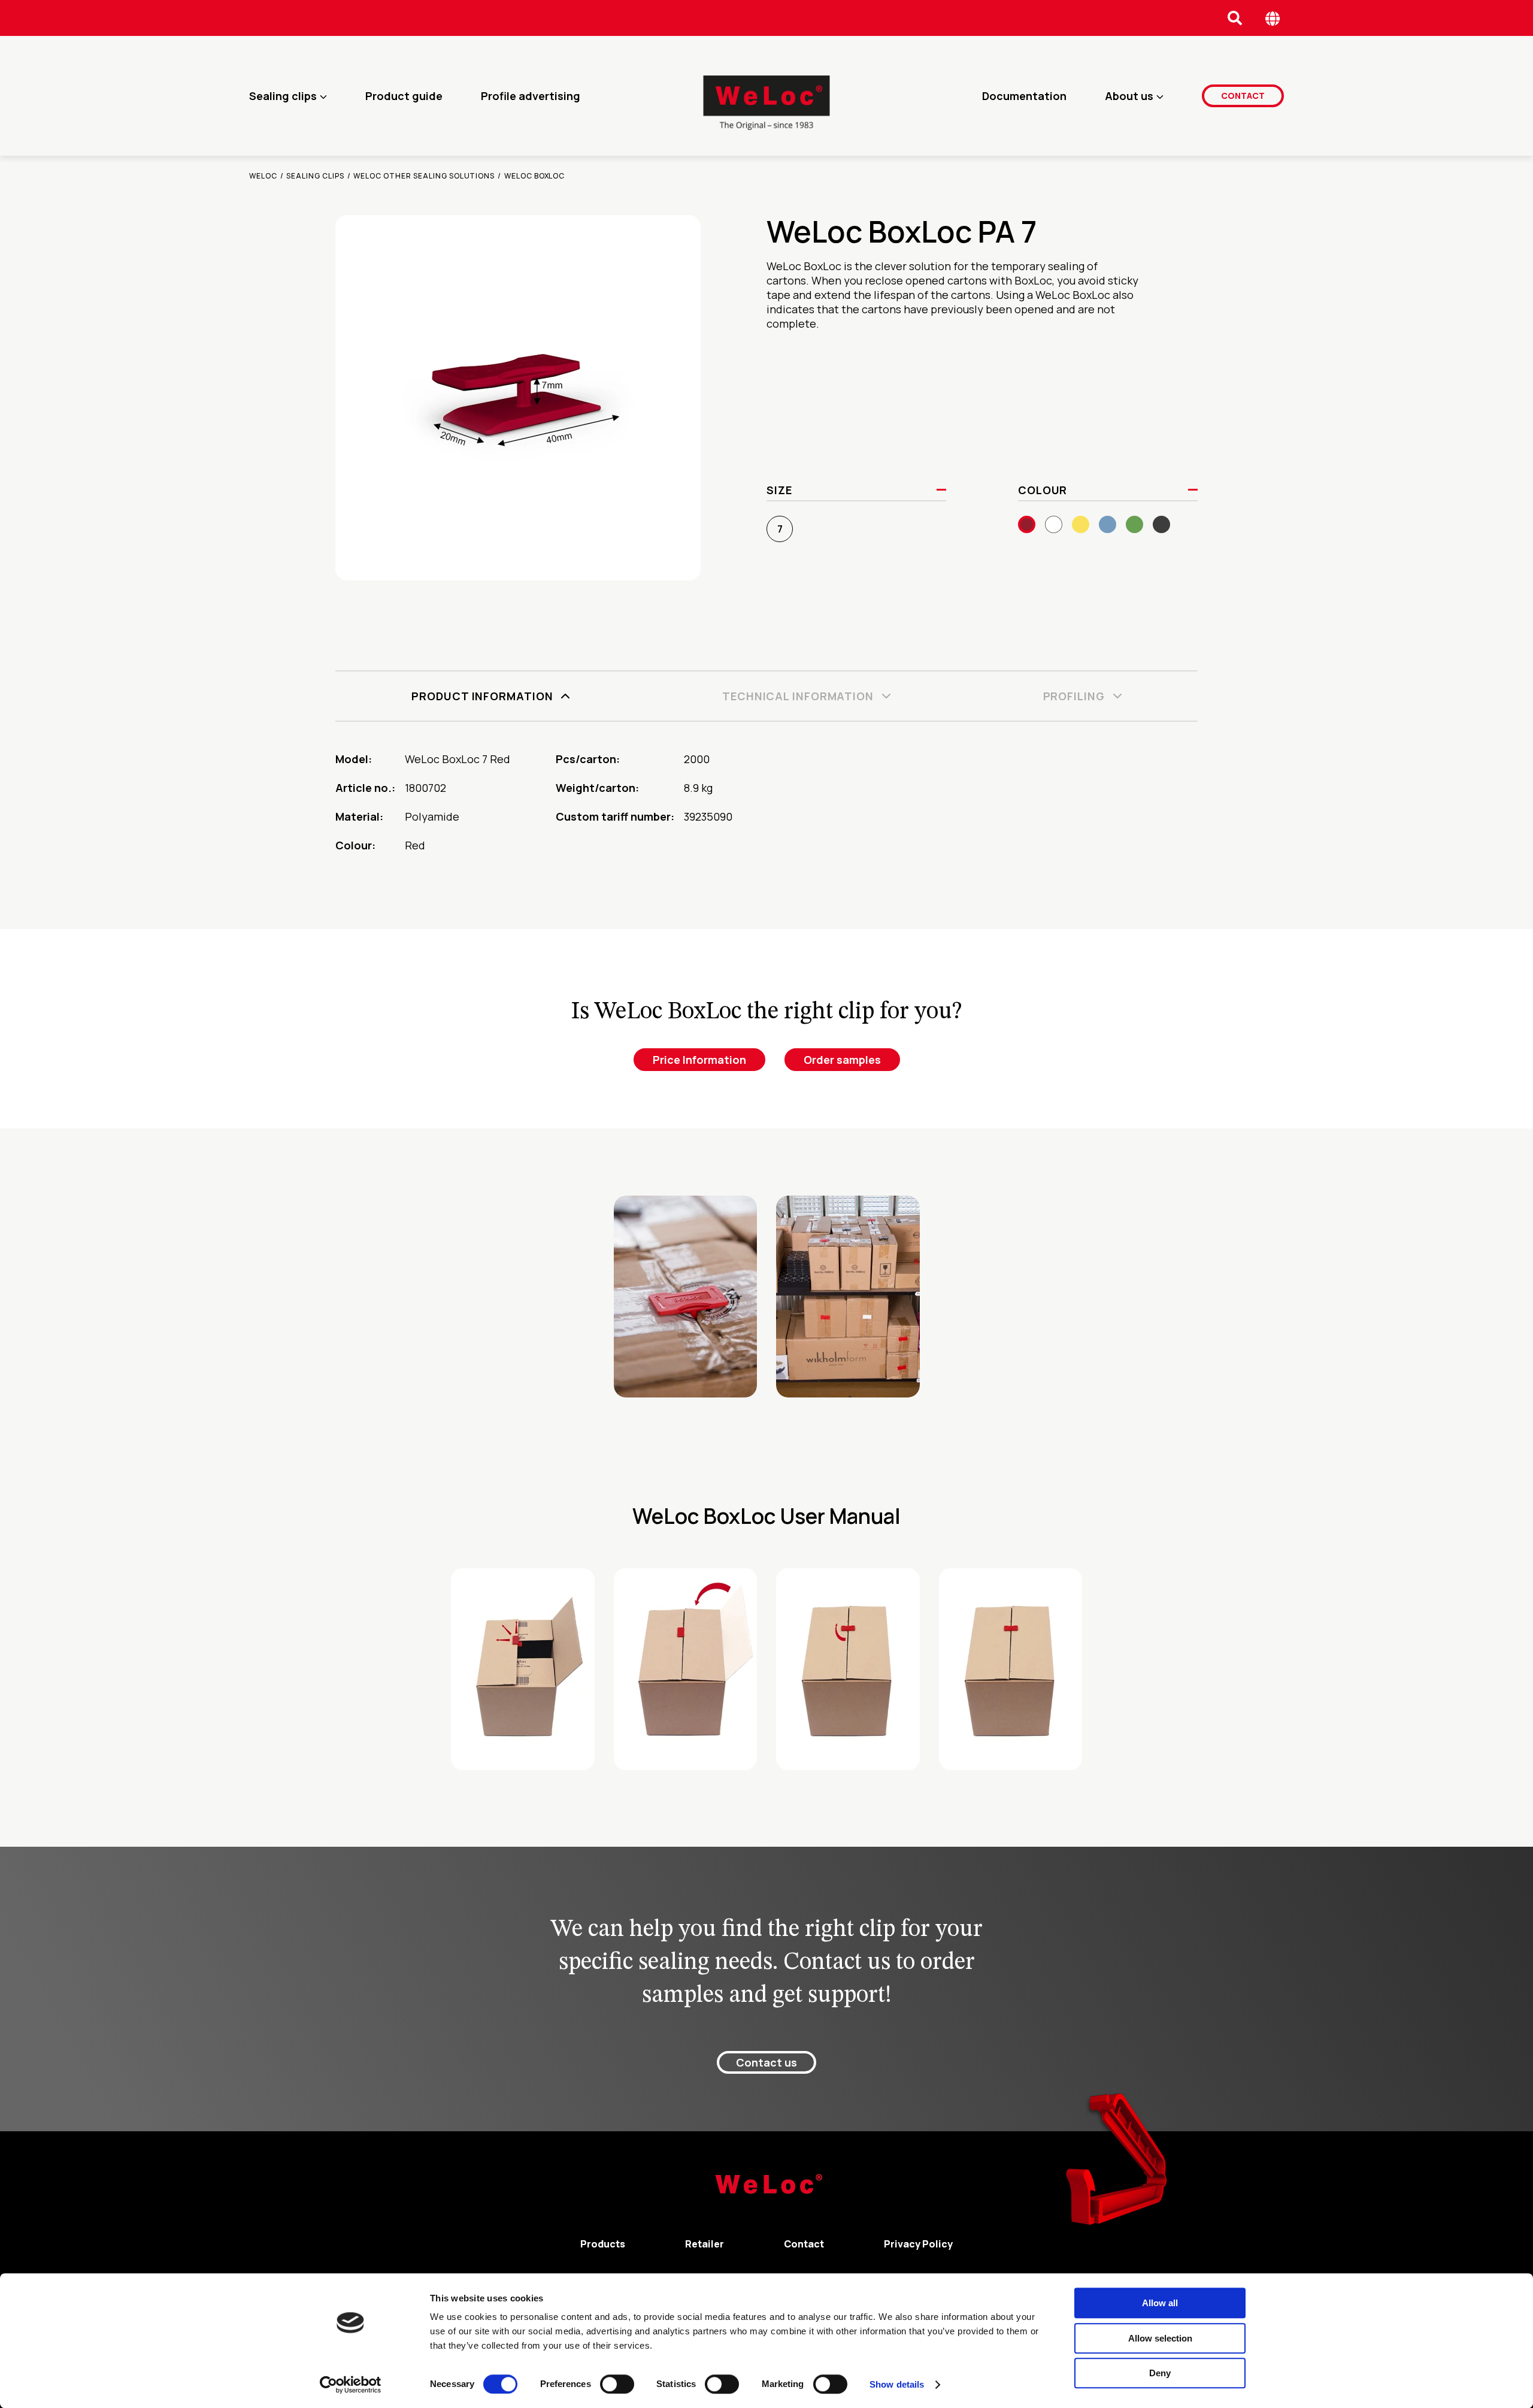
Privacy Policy (918, 2244)
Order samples (842, 1060)
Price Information (699, 1060)
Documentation (1024, 96)
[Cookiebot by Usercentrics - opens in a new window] (351, 2385)
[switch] (617, 2384)
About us (1129, 96)
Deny (1160, 2373)
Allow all (1160, 2303)
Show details (897, 2384)
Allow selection (1160, 2338)
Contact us (766, 2062)
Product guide (404, 96)
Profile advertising (531, 96)
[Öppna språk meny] (1273, 18)
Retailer (705, 2244)
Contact (1243, 96)
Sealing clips (283, 96)
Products (603, 2244)
